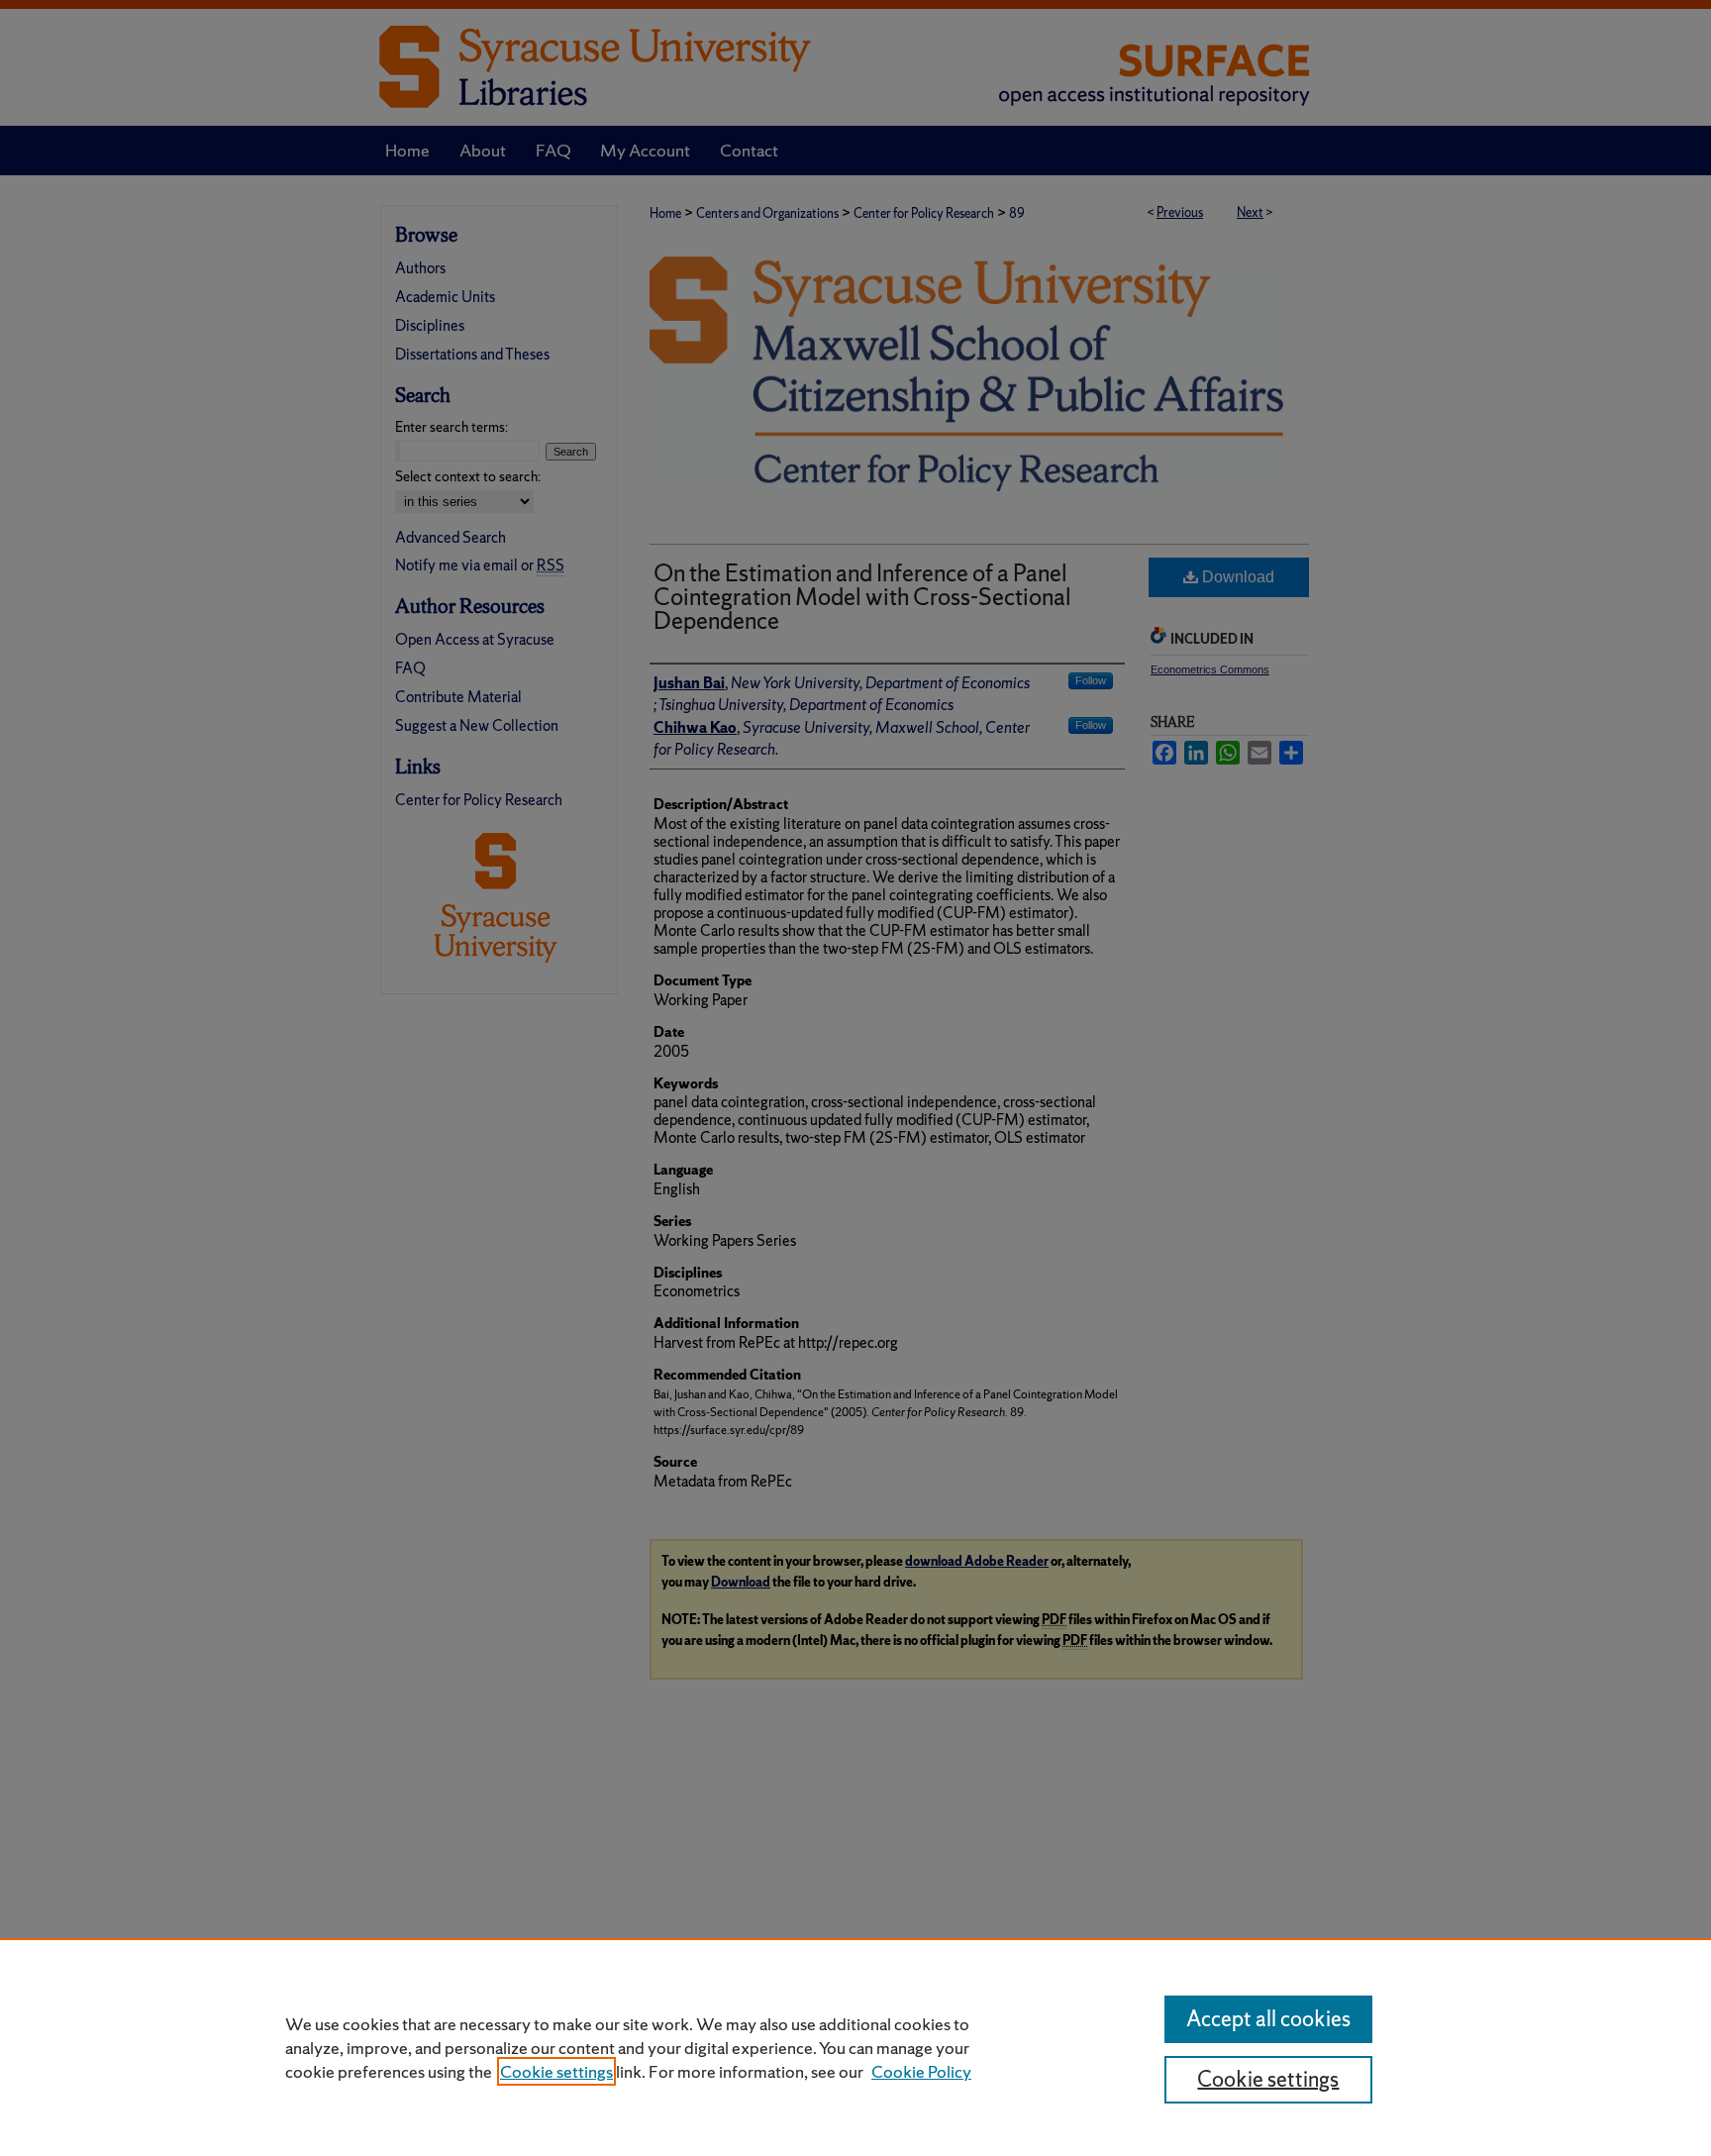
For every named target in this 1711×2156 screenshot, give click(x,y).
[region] (855, 2047)
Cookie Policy (921, 2071)
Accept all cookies (1268, 2019)
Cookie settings (556, 2071)
